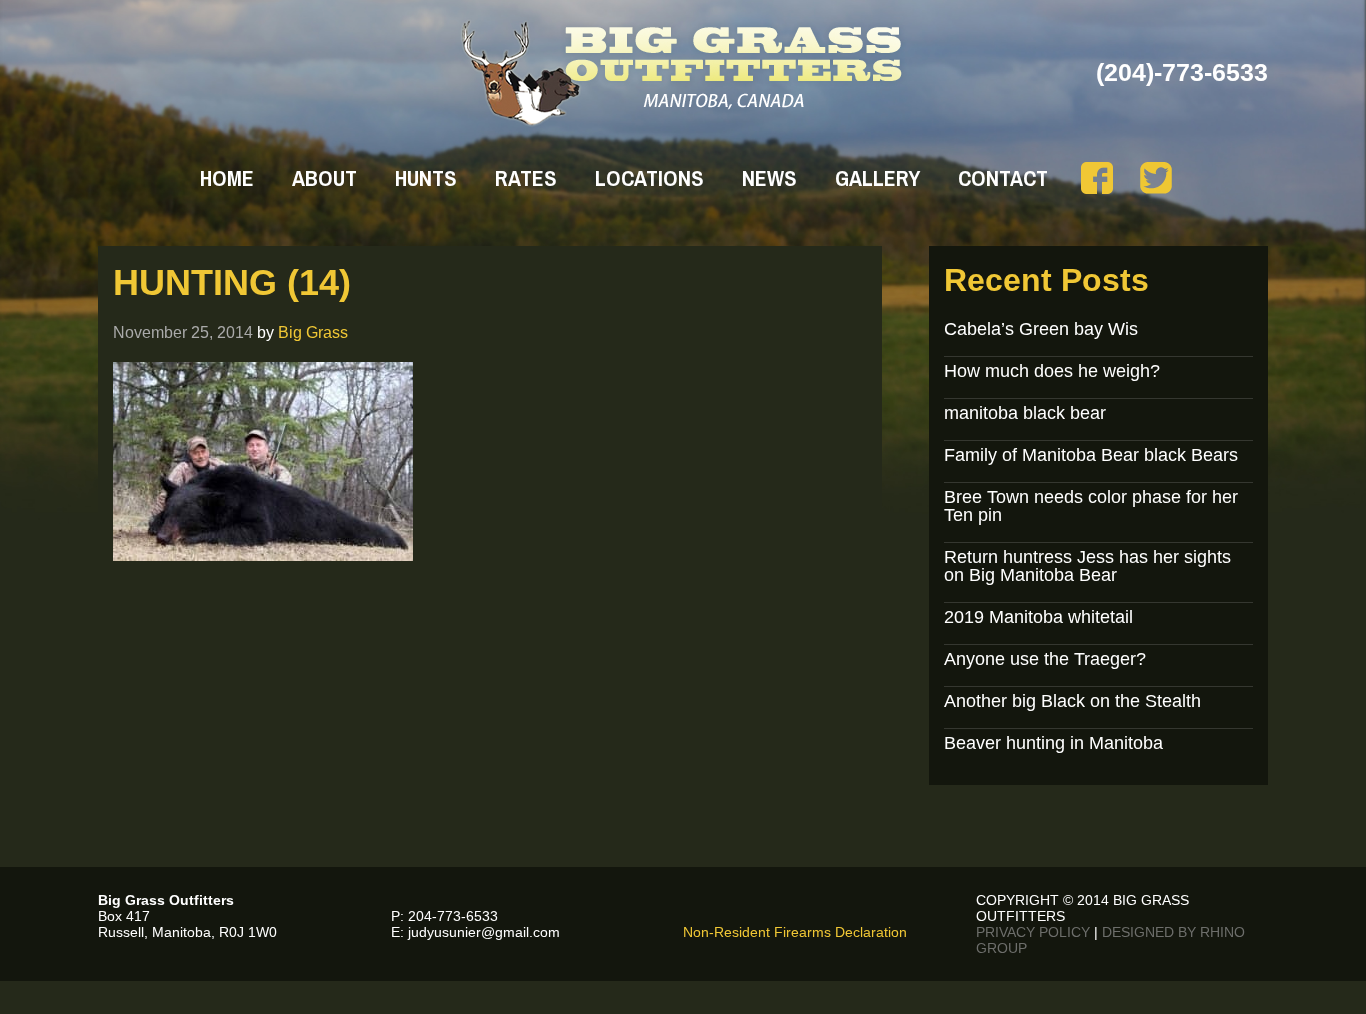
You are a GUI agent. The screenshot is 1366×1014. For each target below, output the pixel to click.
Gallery (877, 178)
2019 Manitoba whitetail (1038, 617)
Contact (1003, 178)
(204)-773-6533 (1182, 72)
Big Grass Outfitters (683, 73)
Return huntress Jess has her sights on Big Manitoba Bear (1087, 566)
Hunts (426, 178)
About (324, 178)
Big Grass (313, 332)
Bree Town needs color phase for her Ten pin (1091, 506)
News (769, 178)
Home (227, 178)
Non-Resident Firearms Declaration (795, 932)
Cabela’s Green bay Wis (1041, 329)
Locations (649, 178)
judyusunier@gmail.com (484, 932)
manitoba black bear (1025, 413)
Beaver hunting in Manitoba (1053, 743)
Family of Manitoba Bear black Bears (1091, 455)
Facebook (1097, 178)
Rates (526, 178)
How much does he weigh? (1052, 371)
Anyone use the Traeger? (1045, 659)
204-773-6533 (453, 916)
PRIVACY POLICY (1033, 932)
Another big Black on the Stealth (1072, 701)
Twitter (1156, 178)
